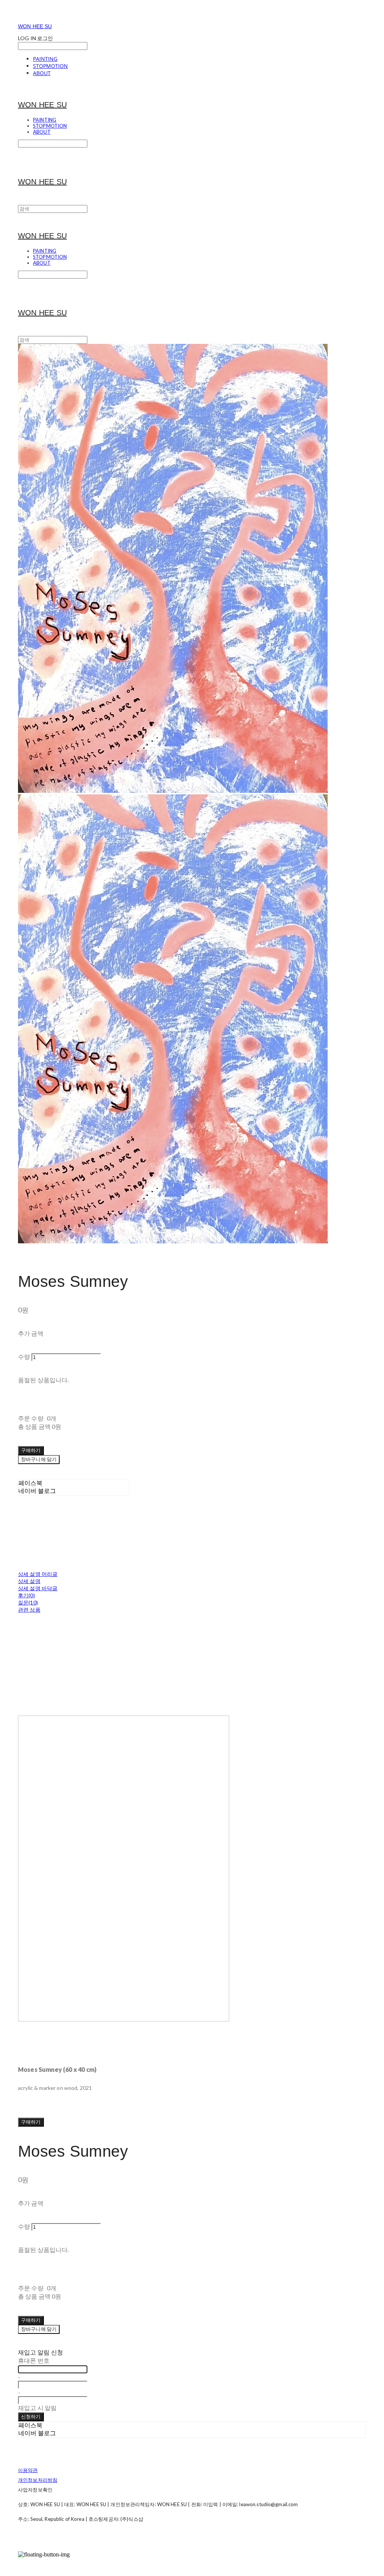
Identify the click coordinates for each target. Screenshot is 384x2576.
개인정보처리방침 (38, 2480)
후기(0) (26, 1595)
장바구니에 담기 (39, 2329)
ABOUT (42, 73)
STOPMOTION (50, 66)
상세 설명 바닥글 (38, 1588)
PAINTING (45, 59)
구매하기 (31, 2122)
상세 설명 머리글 (38, 1574)
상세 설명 (29, 1581)
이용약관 (28, 2470)
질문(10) (28, 1602)
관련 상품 (29, 1610)
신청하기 (31, 2416)
